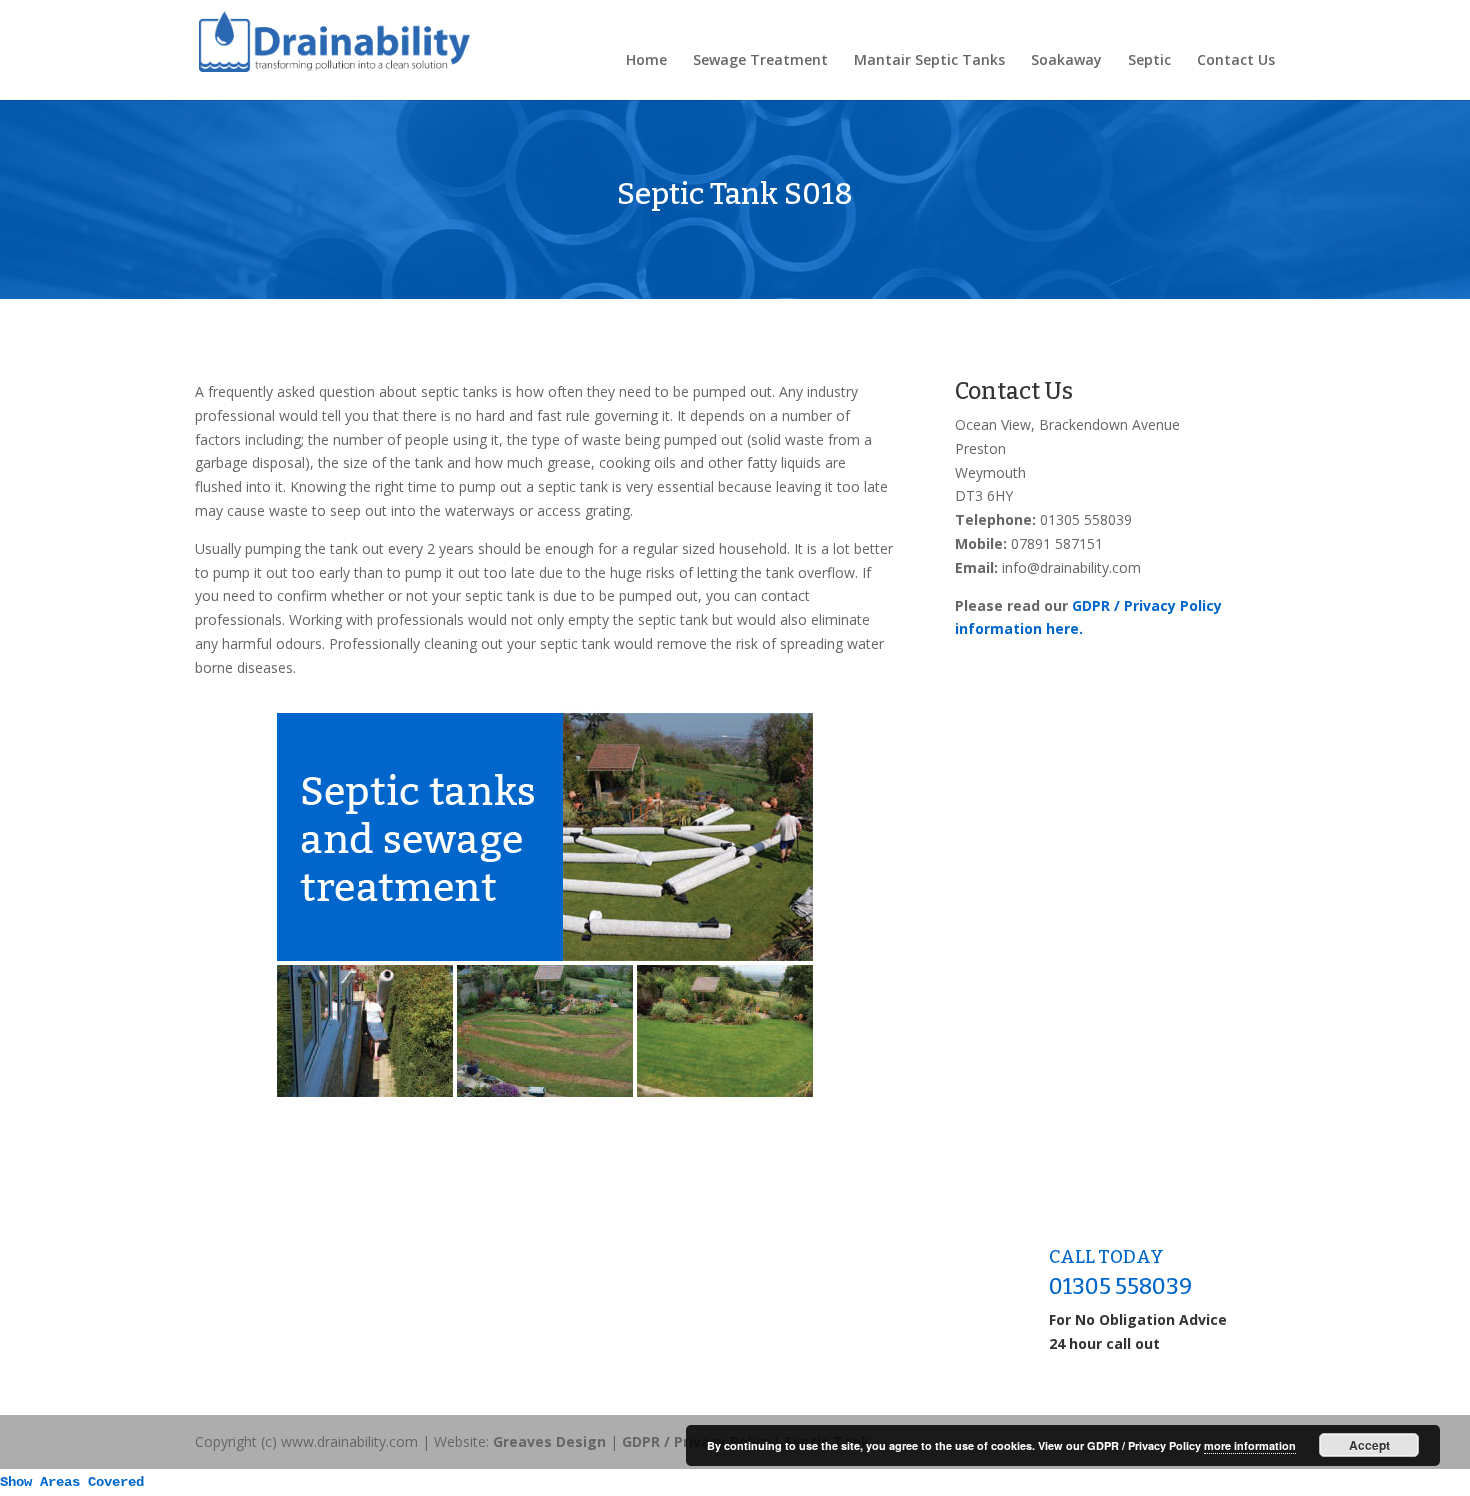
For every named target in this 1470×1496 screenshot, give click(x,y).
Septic (1149, 61)
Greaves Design (549, 1441)
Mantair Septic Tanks (929, 61)
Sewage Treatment (760, 61)
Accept (1369, 1445)
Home (646, 61)
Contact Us (1236, 61)
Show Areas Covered (72, 1482)
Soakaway (1066, 61)
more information (1250, 1445)
